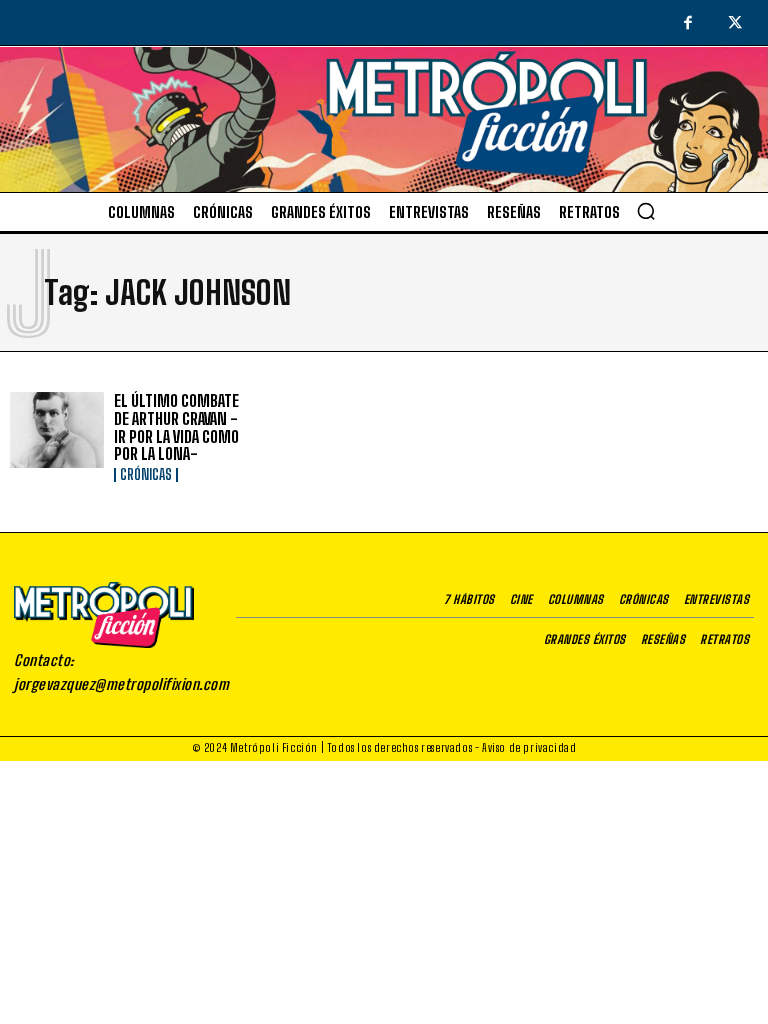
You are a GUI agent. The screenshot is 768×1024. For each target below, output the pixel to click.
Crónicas (146, 475)
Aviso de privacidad (529, 747)
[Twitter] (736, 24)
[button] (646, 211)
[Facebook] (688, 24)
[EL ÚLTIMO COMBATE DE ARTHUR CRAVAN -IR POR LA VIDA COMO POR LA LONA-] (57, 430)
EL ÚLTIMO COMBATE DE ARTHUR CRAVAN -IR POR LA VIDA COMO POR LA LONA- (176, 427)
